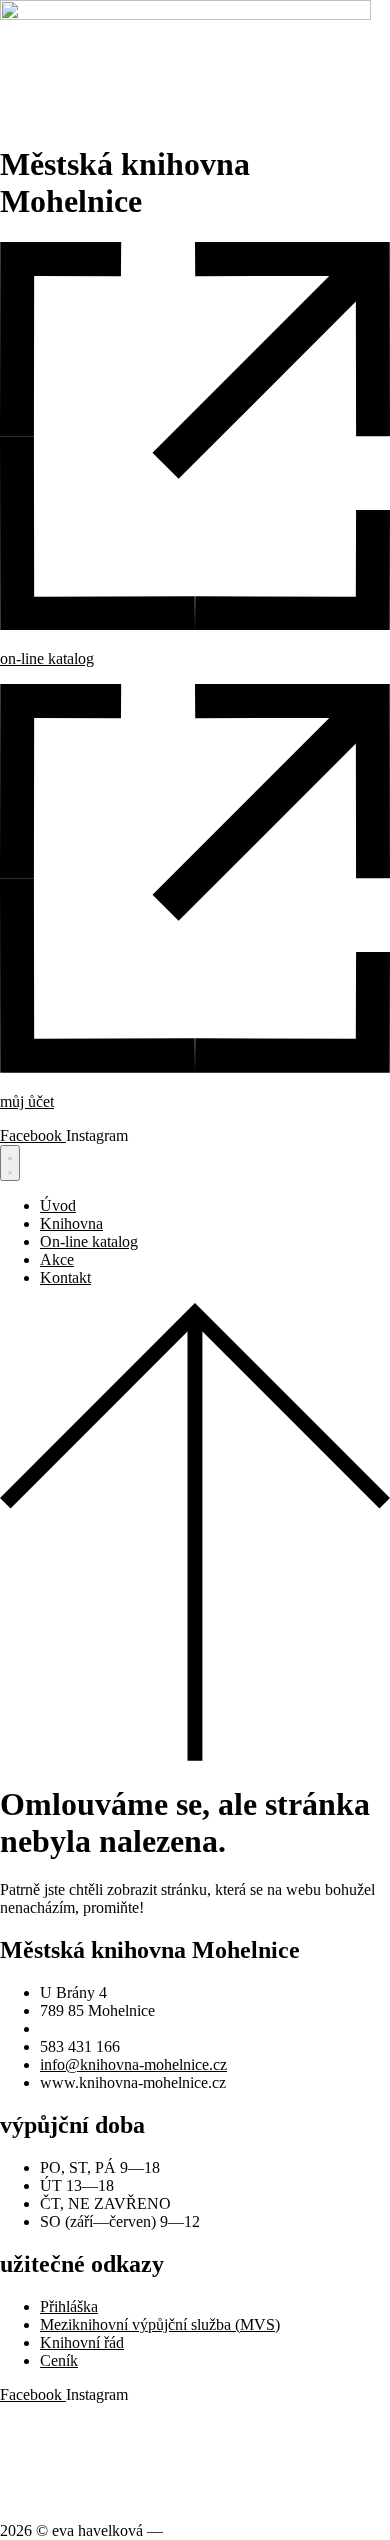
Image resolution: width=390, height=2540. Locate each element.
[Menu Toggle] (10, 1163)
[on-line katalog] (195, 624)
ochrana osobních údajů (75, 2462)
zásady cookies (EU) (65, 2496)
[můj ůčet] (195, 1067)
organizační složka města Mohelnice (114, 2428)
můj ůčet (27, 1101)
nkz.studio (199, 2530)
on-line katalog (47, 658)
